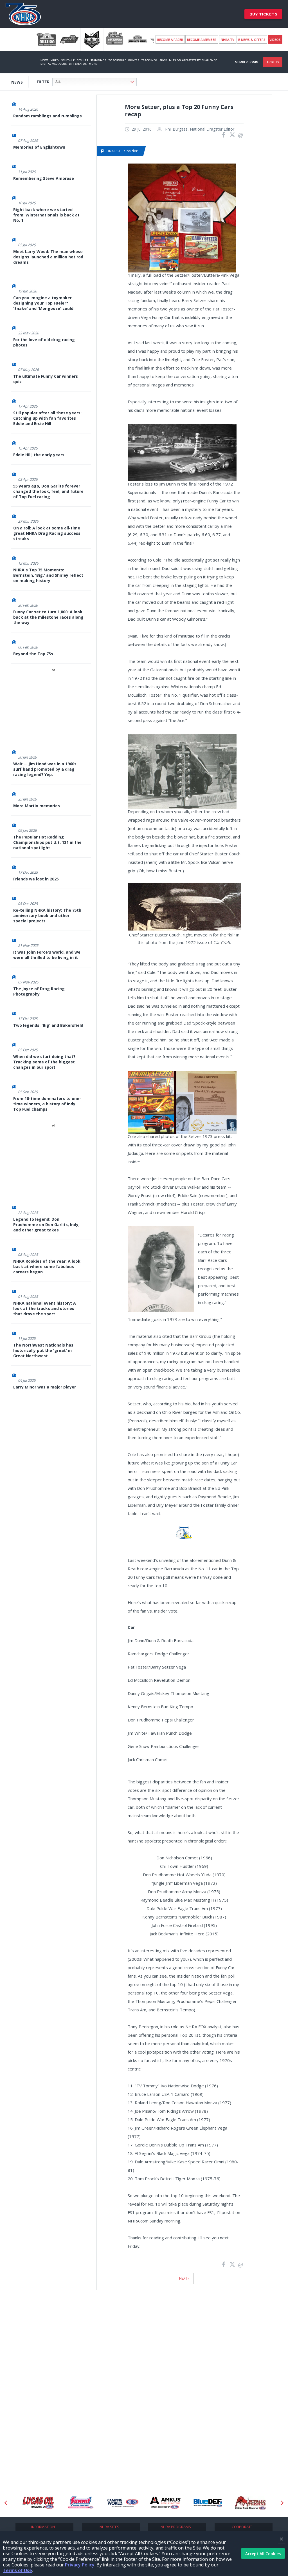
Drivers (134, 60)
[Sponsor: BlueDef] (166, 2503)
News (44, 60)
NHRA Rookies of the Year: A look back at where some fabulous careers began (47, 1266)
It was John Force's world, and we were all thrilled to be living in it (47, 955)
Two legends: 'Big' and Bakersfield (48, 1025)
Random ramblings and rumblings (48, 116)
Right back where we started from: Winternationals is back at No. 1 (46, 215)
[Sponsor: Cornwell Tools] (250, 2503)
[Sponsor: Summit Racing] (38, 2503)
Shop (163, 60)
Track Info (149, 60)
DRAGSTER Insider (122, 151)
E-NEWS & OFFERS (252, 40)
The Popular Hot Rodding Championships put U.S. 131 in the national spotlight (47, 842)
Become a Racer (170, 40)
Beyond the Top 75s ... (35, 654)
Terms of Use (17, 2570)
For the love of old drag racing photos (44, 342)
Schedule (68, 60)
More (93, 64)
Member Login (247, 62)
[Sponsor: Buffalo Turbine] (208, 2503)
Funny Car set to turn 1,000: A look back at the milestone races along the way (48, 617)
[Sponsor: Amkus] (123, 2503)
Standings (98, 60)
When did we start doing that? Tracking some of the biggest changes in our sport (44, 1062)
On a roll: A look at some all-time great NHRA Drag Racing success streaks (47, 533)
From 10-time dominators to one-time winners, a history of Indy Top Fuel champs (47, 1104)
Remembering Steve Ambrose (44, 178)
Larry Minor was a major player (45, 1387)
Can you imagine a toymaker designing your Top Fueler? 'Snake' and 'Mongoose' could (43, 303)
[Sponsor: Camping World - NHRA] (81, 2503)
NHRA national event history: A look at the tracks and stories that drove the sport (45, 1308)
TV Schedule (117, 60)
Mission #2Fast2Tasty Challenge (193, 60)
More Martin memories (37, 806)
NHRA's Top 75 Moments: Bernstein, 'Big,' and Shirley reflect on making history (48, 575)
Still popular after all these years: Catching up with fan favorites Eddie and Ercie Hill (47, 418)
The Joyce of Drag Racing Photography (39, 991)
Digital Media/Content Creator (64, 64)
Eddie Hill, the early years (39, 455)
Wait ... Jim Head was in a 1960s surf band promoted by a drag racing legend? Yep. (45, 769)
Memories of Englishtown (39, 147)
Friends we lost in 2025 (36, 879)
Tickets (273, 62)
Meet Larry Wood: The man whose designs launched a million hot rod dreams (48, 257)
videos (275, 40)
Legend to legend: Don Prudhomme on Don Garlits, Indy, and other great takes (46, 1225)
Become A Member (202, 40)
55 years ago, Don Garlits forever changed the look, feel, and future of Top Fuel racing (48, 491)
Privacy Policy (80, 2565)
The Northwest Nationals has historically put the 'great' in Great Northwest (43, 1350)
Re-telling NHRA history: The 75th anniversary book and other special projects (47, 915)
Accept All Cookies (263, 2554)
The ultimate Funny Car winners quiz (46, 379)
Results (82, 60)
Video (55, 60)
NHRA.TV (228, 40)
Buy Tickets (264, 14)
